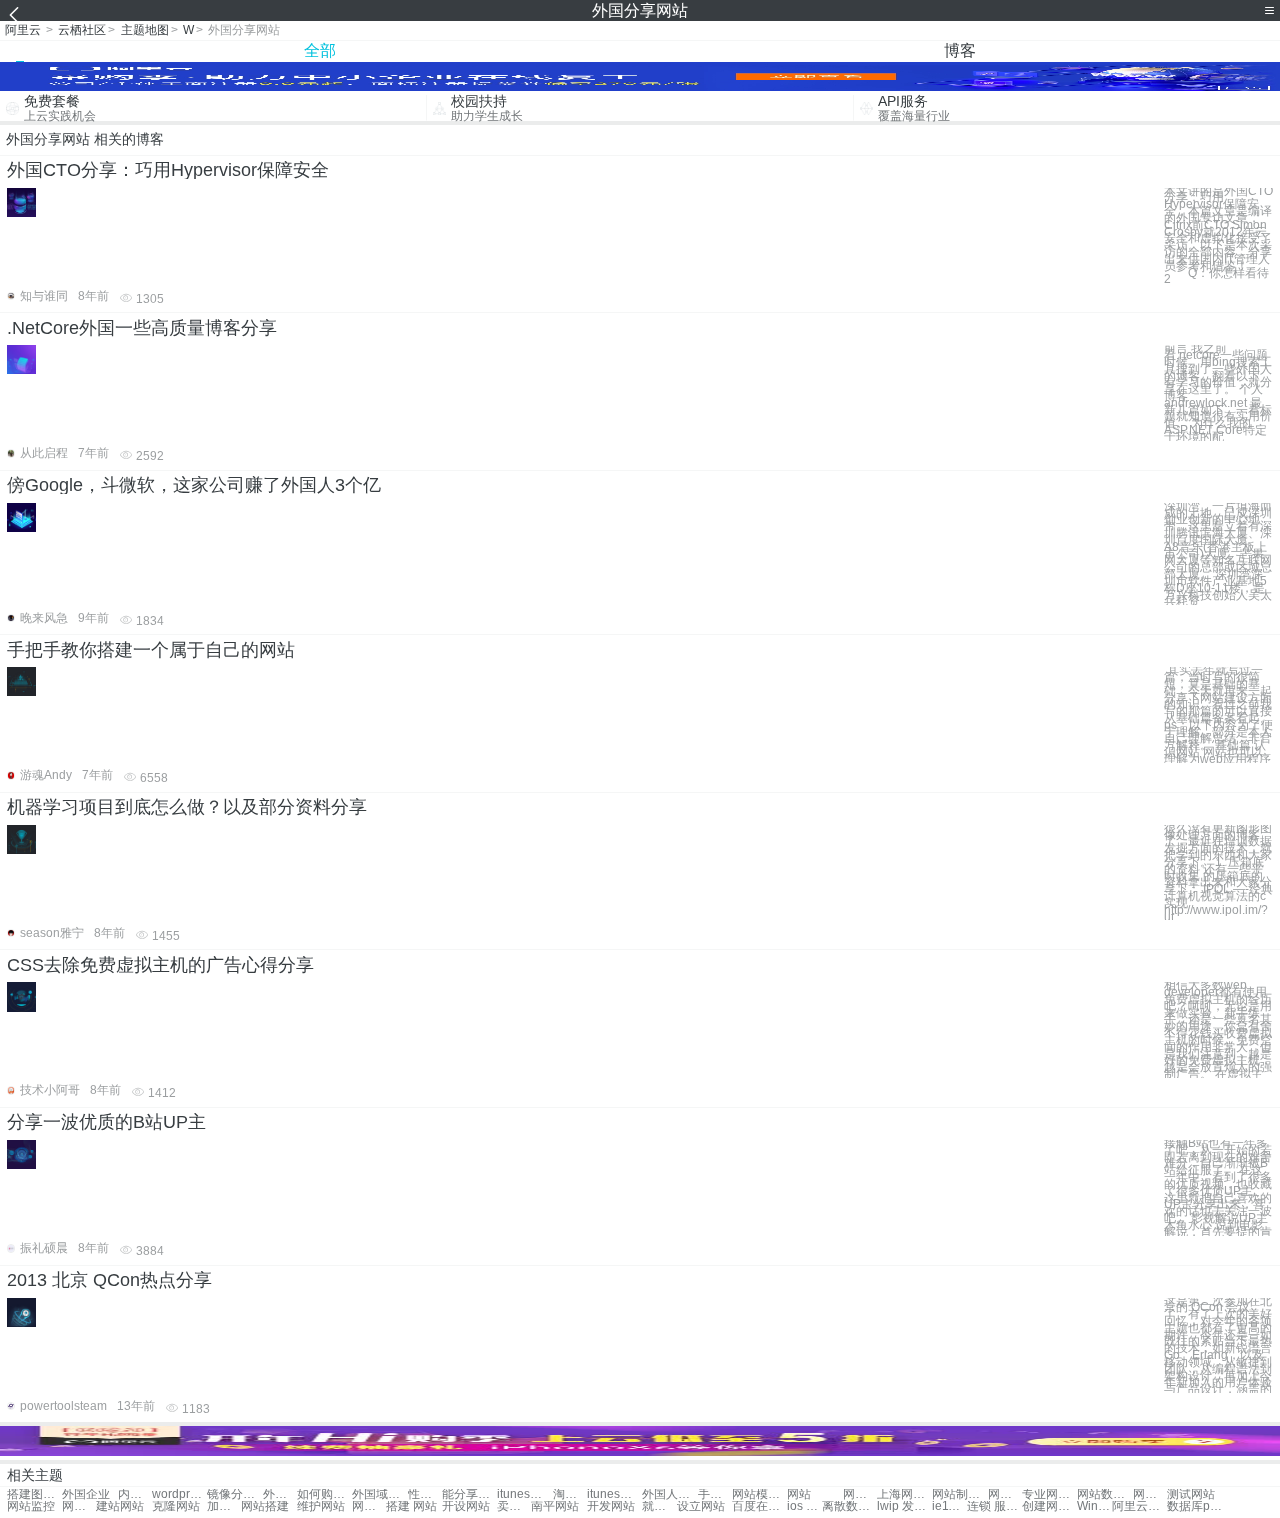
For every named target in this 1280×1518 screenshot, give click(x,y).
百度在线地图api (759, 1506)
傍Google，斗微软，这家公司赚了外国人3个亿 (194, 485)
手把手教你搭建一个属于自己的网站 (151, 650)
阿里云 (23, 30)
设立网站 (701, 1506)
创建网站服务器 (1049, 1506)
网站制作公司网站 (1005, 1494)
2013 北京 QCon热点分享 (109, 1280)
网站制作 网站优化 (959, 1494)
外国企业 (86, 1494)
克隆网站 (176, 1506)
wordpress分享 (179, 1494)
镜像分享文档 (234, 1494)
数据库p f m (1194, 1506)
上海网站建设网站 (904, 1494)
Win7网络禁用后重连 (1094, 1506)
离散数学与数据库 (849, 1506)
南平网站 (555, 1506)
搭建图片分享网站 (34, 1494)
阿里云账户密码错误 (1139, 1506)
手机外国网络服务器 (715, 1494)
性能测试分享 (425, 1494)
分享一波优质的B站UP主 (106, 1122)
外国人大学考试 (669, 1494)
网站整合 (1150, 1494)
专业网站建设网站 (1049, 1494)
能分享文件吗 (469, 1494)
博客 (960, 50)
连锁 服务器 (994, 1506)
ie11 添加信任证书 (949, 1506)
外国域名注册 (379, 1494)
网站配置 (369, 1506)
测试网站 (1191, 1494)
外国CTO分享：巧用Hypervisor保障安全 (168, 170)
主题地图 (145, 30)
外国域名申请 (280, 1494)
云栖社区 (82, 30)
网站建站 (79, 1506)
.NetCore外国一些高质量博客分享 (142, 328)
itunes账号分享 (524, 1494)
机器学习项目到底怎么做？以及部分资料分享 (187, 807)
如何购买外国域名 (324, 1494)
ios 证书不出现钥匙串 (804, 1506)
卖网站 (514, 1506)
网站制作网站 (860, 1494)
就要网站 (659, 1506)
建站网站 (120, 1506)
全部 (320, 50)
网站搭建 (265, 1506)
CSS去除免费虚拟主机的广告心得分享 (160, 965)
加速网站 (224, 1506)
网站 (799, 1494)
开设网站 (466, 1506)
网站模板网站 (759, 1494)
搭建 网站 (411, 1506)
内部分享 (135, 1494)
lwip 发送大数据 (904, 1506)
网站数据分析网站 (1104, 1494)
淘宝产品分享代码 (570, 1494)
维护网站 (321, 1506)
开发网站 (611, 1506)
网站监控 (31, 1506)
